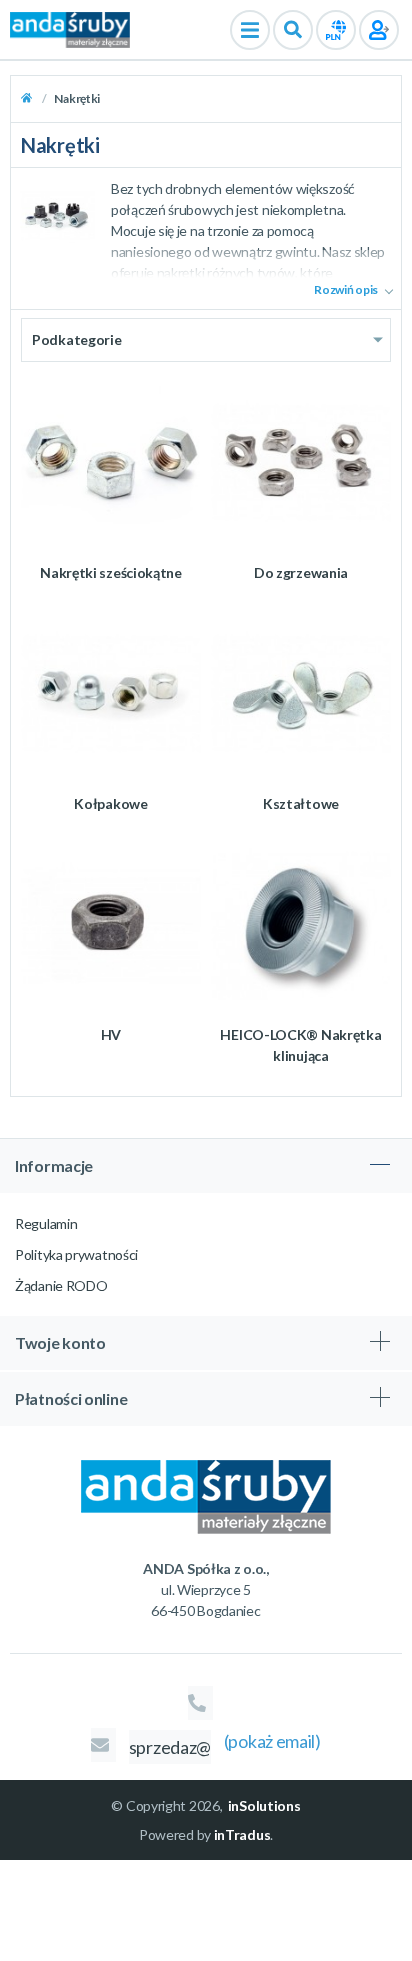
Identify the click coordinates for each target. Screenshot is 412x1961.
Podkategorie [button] (76, 339)
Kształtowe (301, 803)
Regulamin (46, 1223)
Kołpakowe (110, 803)
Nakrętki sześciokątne (111, 572)
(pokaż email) (272, 1741)
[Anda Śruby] (70, 28)
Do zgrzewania (301, 572)
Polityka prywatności (76, 1254)
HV (111, 1034)
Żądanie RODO (61, 1285)
